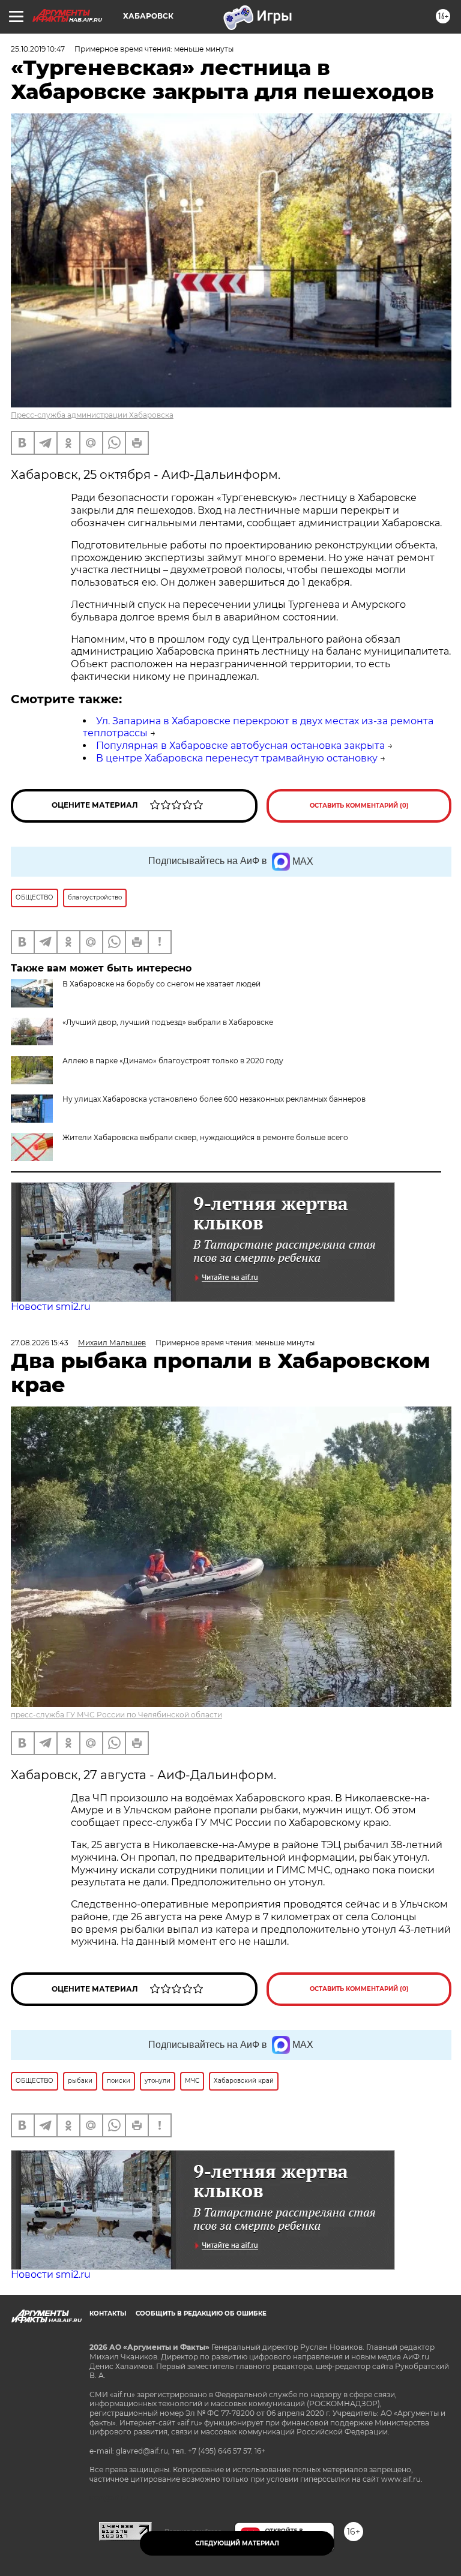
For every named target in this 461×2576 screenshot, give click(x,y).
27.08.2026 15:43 (40, 1343)
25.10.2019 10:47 (38, 49)
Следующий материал (237, 2543)
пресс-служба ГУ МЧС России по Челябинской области (116, 1715)
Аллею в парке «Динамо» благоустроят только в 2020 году (173, 1061)
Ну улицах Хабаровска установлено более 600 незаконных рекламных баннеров (214, 1099)
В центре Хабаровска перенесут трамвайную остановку (237, 758)
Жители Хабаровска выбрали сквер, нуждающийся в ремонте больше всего (205, 1137)
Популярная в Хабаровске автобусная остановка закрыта (240, 746)
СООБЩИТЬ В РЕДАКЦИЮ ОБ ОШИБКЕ (201, 2313)
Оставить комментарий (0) (359, 806)
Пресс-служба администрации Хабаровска (92, 415)
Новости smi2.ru (51, 1307)
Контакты (108, 2313)
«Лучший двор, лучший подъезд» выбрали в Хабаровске (168, 1022)
